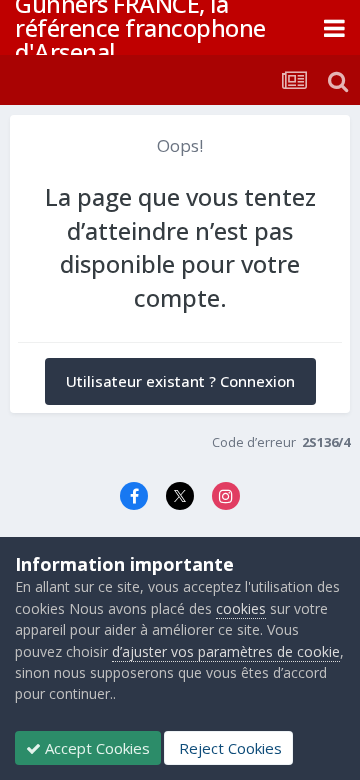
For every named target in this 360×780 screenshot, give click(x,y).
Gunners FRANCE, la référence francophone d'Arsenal (140, 27)
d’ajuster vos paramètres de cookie (226, 651)
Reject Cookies (228, 748)
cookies (241, 608)
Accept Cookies (95, 748)
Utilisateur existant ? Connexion (180, 381)
